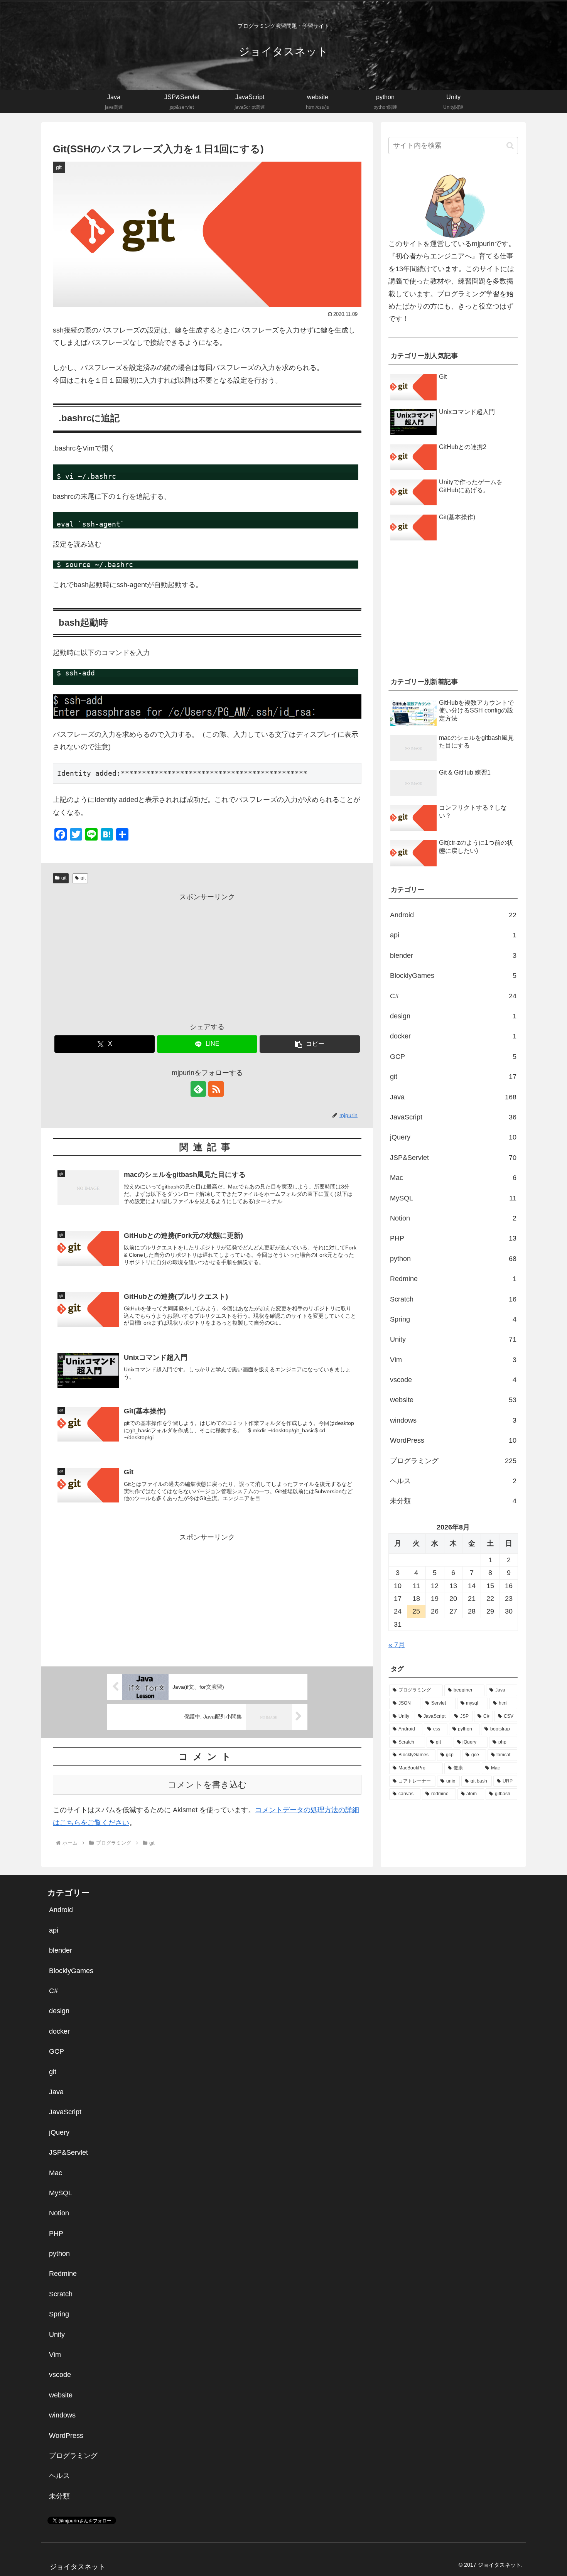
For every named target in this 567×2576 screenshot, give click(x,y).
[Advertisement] (207, 957)
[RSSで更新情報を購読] (216, 1089)
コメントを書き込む (207, 1785)
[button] (310, 1044)
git (64, 878)
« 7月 (397, 1645)
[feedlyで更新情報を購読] (198, 1089)
